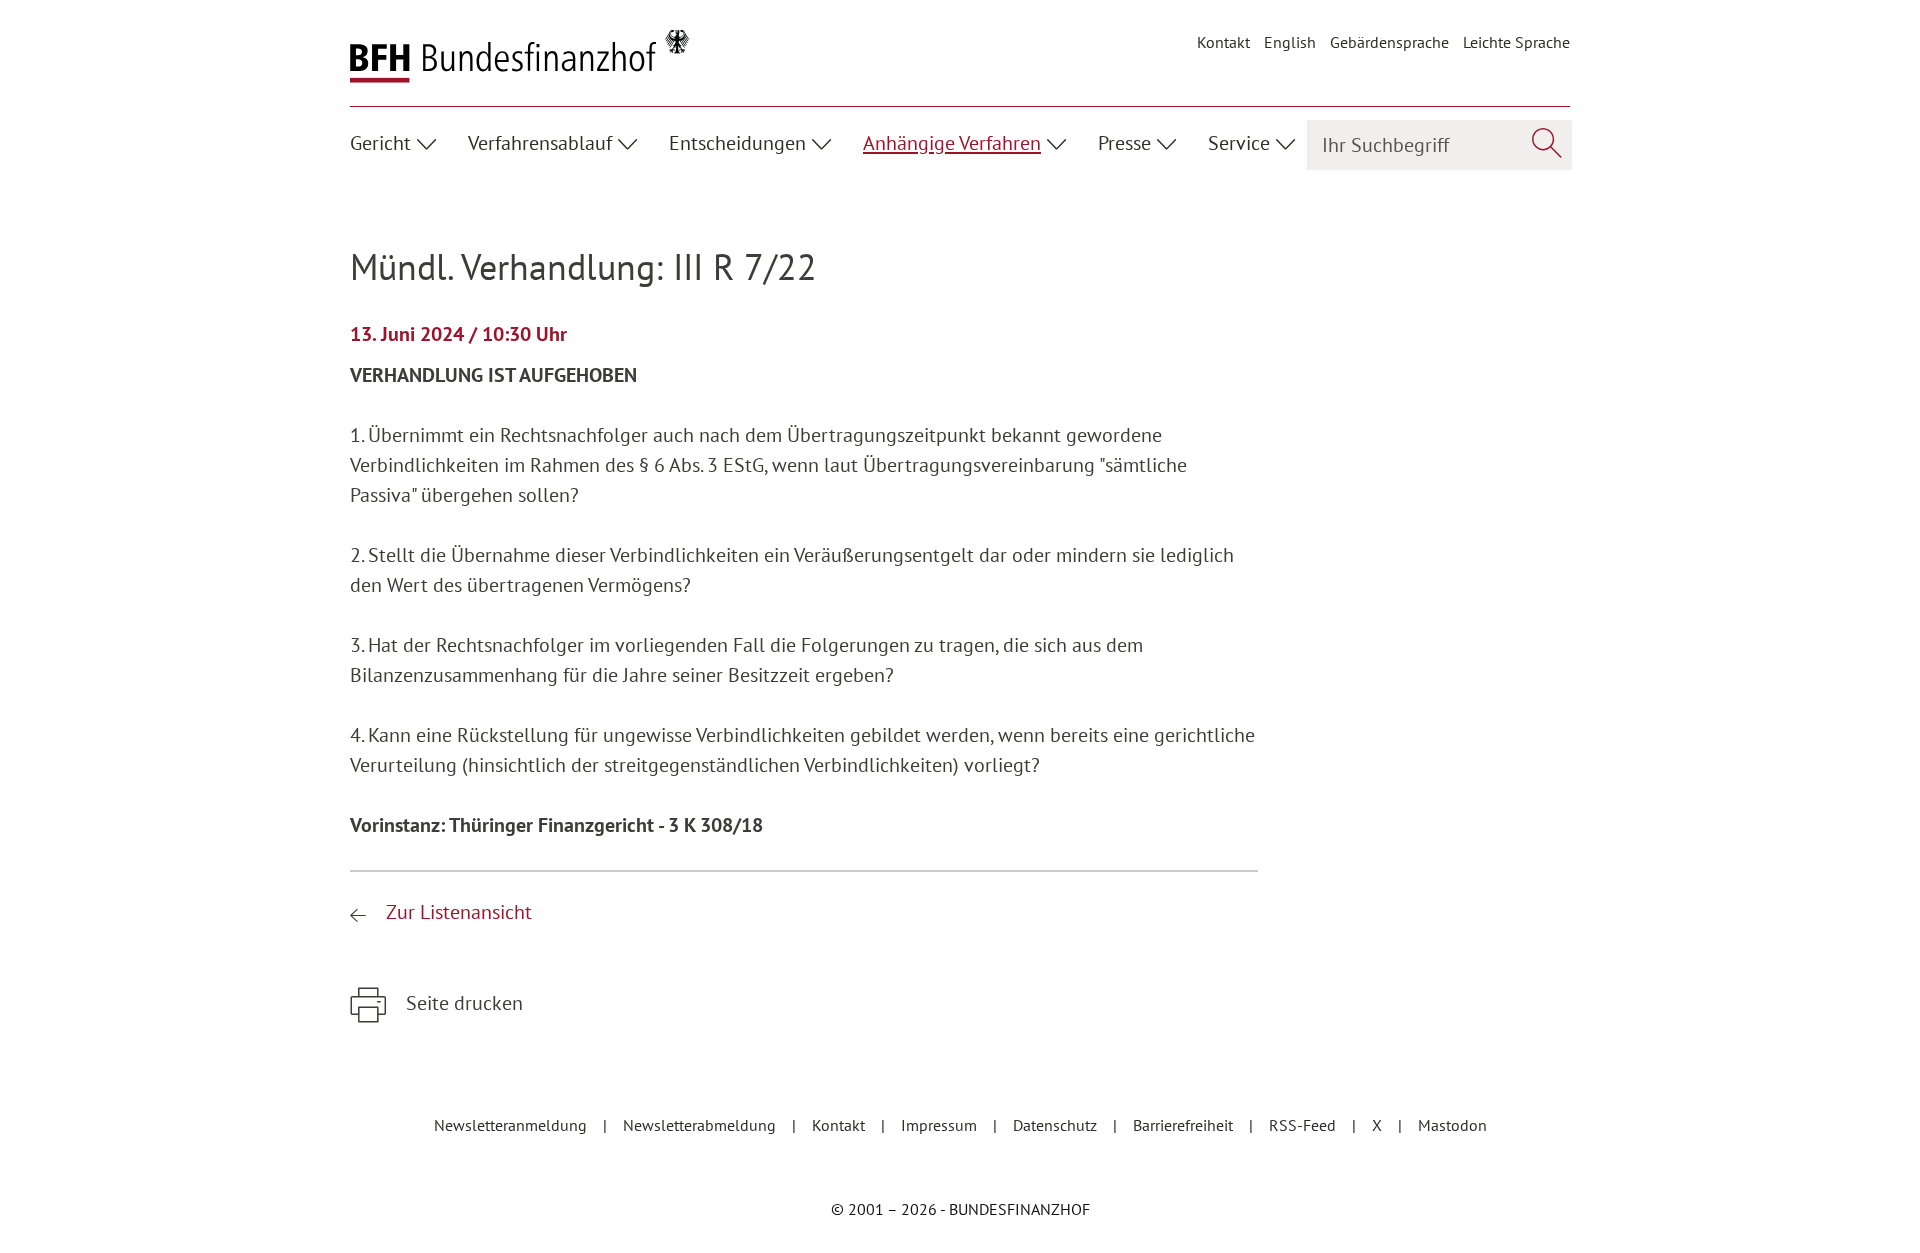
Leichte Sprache (1516, 42)
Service (1239, 143)
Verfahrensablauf (540, 143)
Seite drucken (462, 1003)
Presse (1124, 143)
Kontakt (1223, 42)
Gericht (380, 143)
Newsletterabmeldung (701, 1125)
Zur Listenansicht (456, 912)
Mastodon (1452, 1125)
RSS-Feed (1304, 1125)
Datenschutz (1057, 1125)
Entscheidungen (737, 143)
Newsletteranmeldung (512, 1125)
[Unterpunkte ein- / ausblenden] (429, 141)
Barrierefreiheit (1185, 1125)
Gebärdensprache (1389, 42)
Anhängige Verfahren (952, 143)
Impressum (941, 1125)
